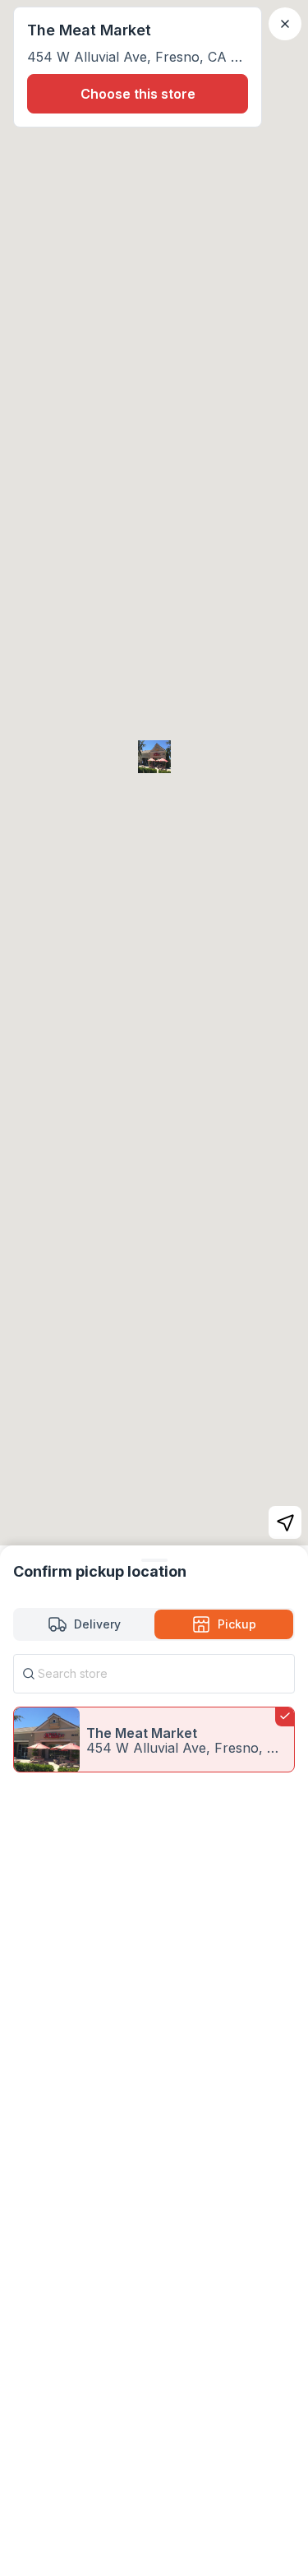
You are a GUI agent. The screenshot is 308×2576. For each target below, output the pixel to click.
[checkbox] (154, 1740)
